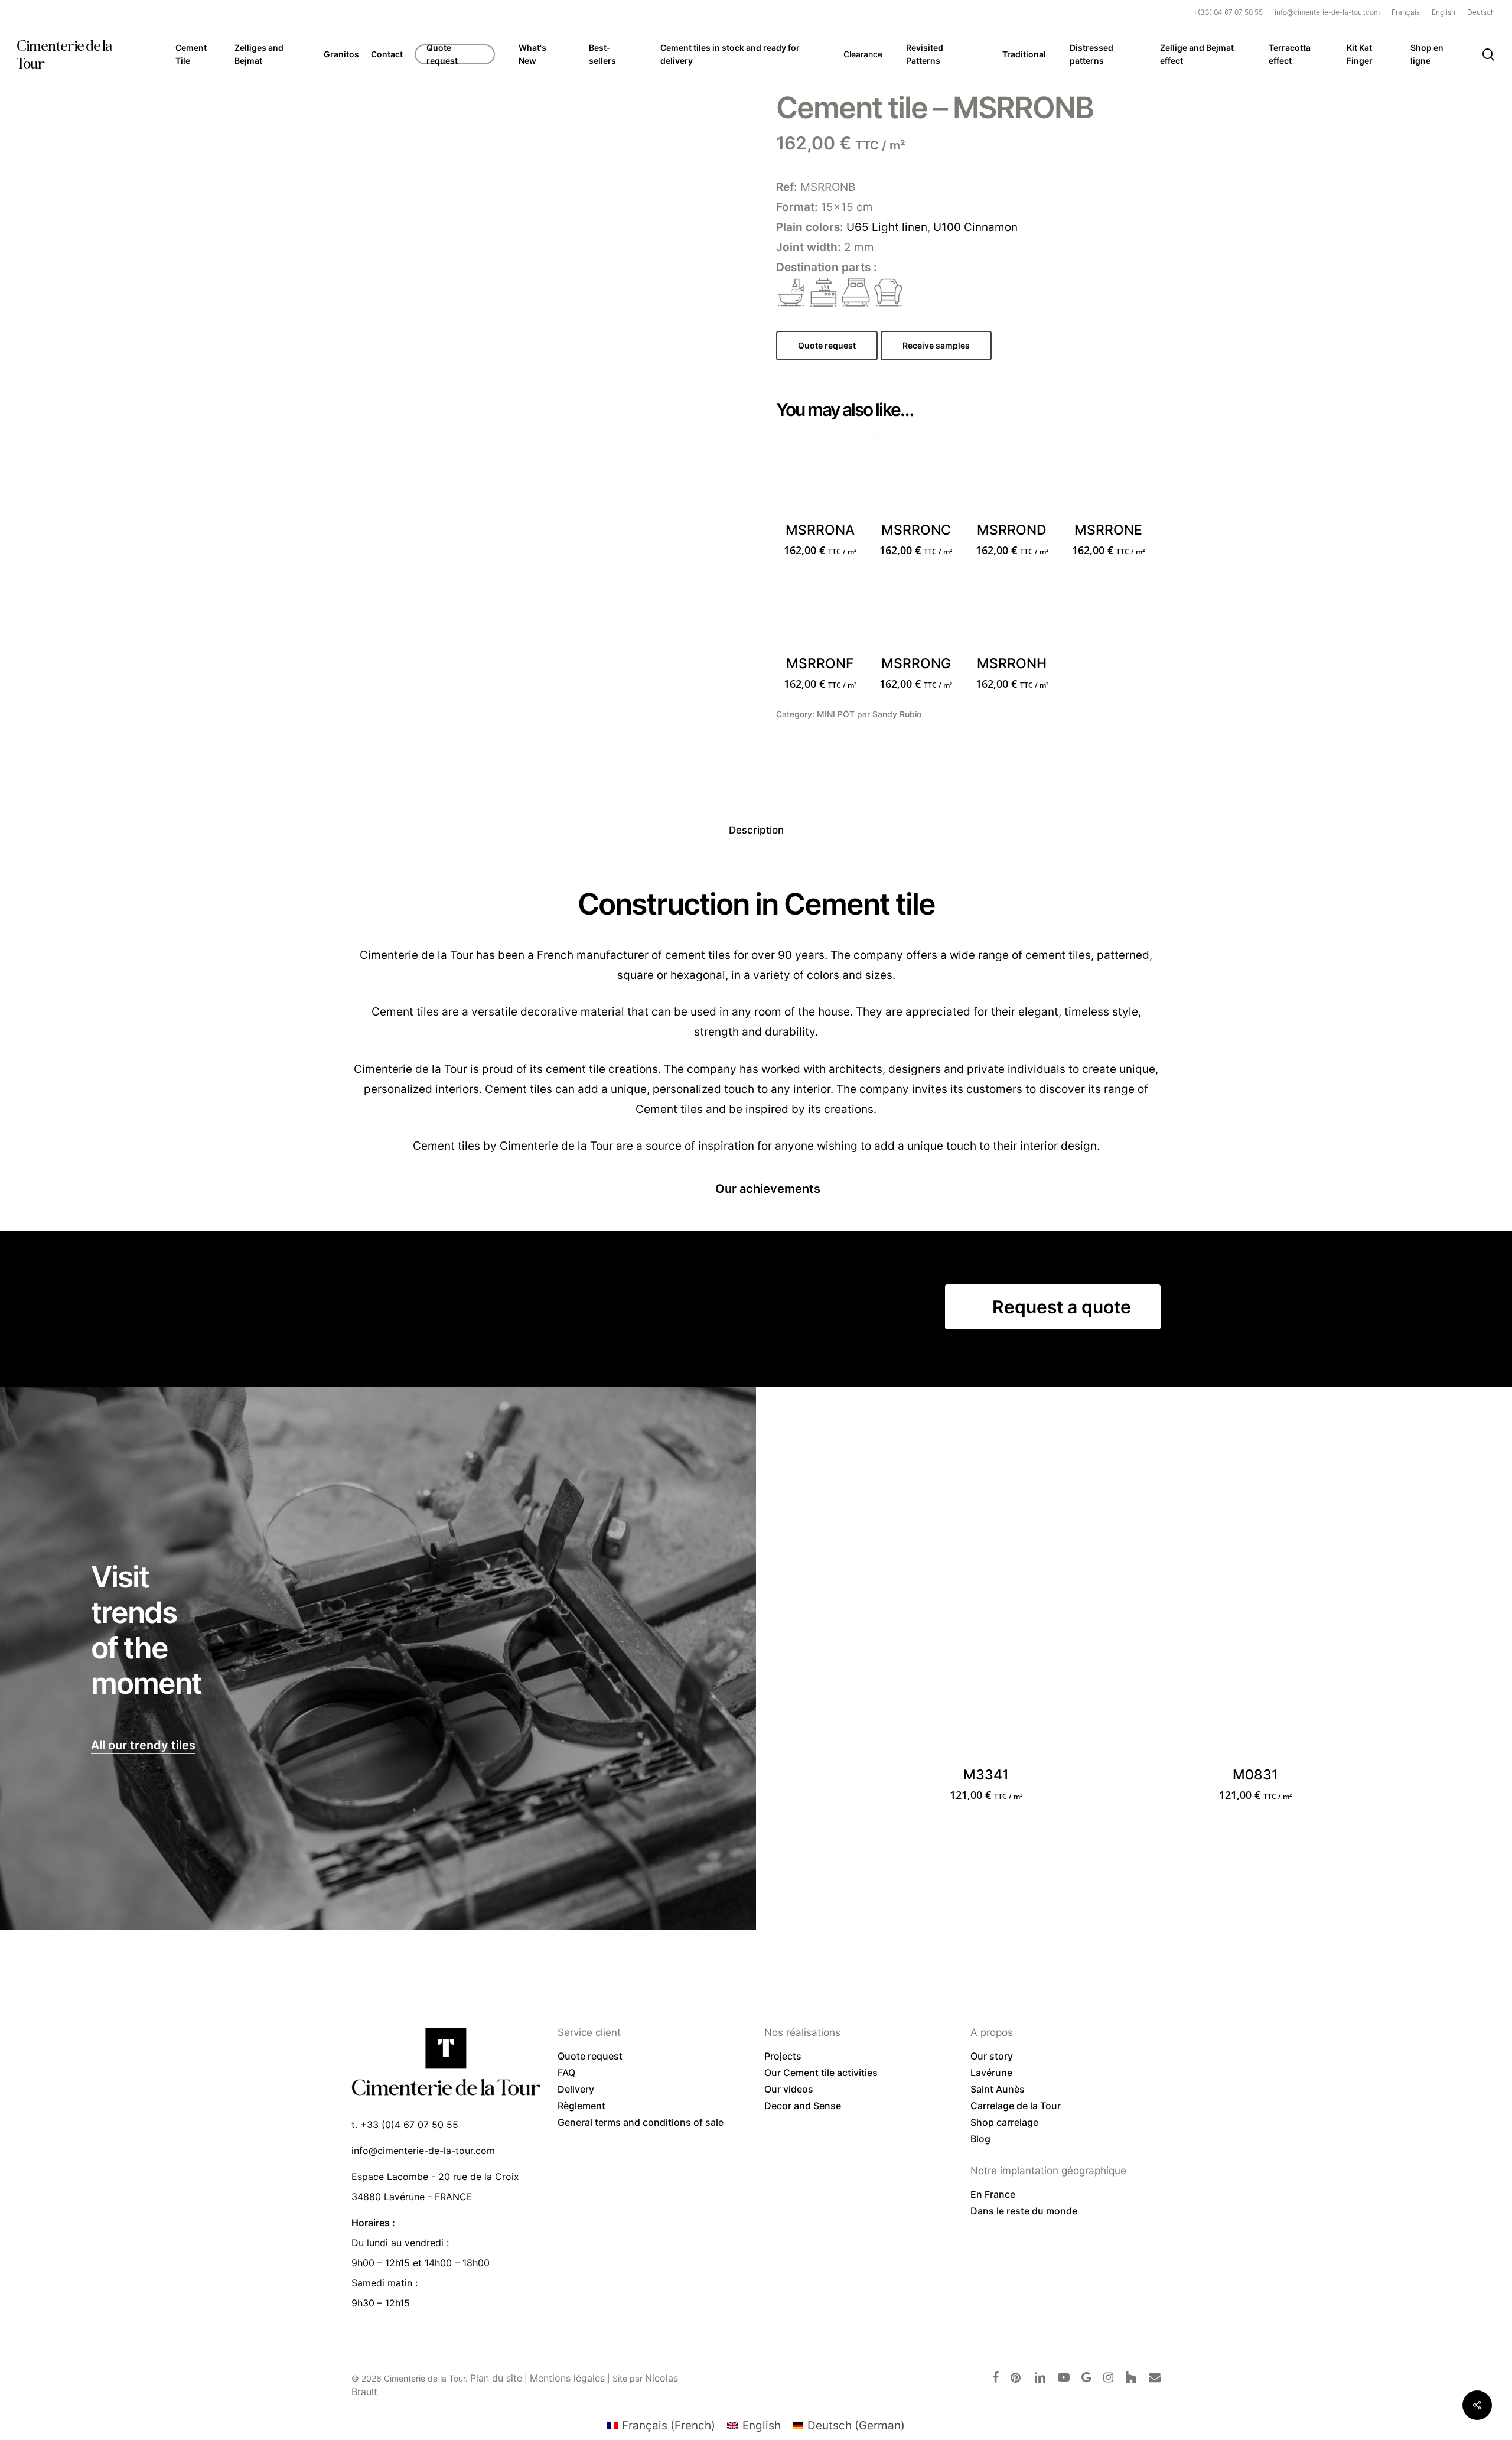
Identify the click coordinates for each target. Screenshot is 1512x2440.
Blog (980, 2139)
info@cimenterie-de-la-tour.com (423, 2151)
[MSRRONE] (1108, 477)
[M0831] (1255, 1635)
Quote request (590, 2056)
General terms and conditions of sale (641, 2122)
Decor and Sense (803, 2106)
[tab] (756, 830)
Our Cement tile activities (821, 2073)
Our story (992, 2056)
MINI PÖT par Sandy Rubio (869, 714)
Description (756, 830)
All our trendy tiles (143, 1745)
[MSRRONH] (1012, 611)
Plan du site (496, 2378)
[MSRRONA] (820, 477)
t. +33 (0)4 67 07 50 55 (405, 2125)
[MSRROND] (1012, 477)
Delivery (576, 2089)
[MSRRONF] (820, 611)
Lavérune (991, 2073)
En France (993, 2194)
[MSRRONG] (916, 611)
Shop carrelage (1004, 2122)
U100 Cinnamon (975, 227)
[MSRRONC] (916, 477)
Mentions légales (567, 2378)
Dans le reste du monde (1024, 2211)
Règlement (581, 2106)
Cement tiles (447, 1146)
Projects (783, 2056)
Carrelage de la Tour (1016, 2106)
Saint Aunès (998, 2089)
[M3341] (986, 1635)
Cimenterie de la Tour (64, 54)
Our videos (789, 2089)
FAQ (566, 2073)
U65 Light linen (887, 227)
